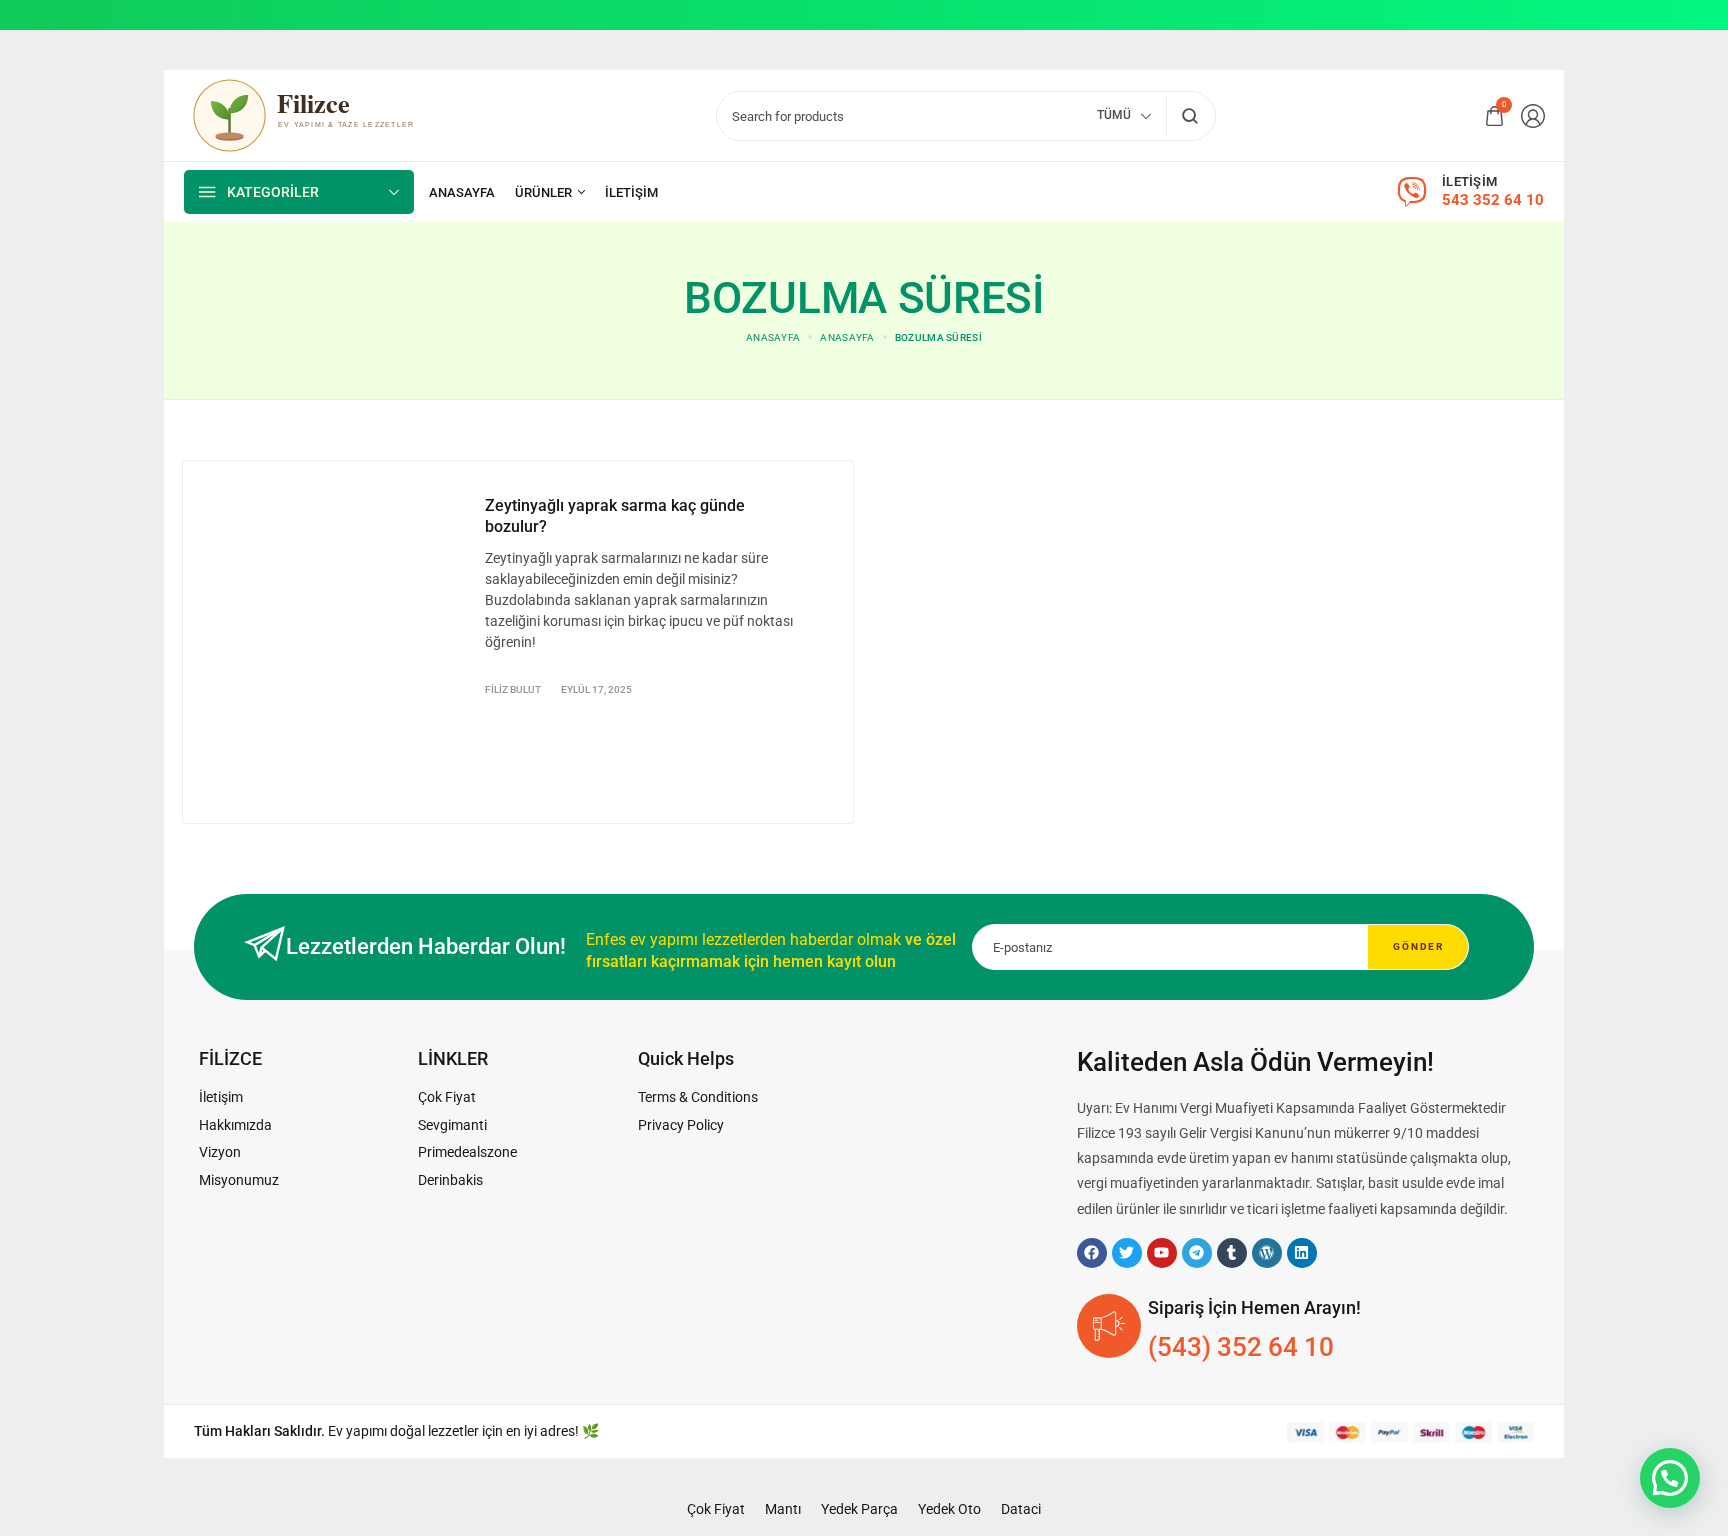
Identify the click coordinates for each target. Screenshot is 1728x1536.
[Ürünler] (550, 192)
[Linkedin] (1302, 1253)
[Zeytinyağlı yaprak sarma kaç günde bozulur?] (329, 638)
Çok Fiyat (716, 1509)
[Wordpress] (1267, 1253)
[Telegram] (1197, 1253)
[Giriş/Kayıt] (1533, 116)
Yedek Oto (949, 1509)
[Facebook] (1092, 1253)
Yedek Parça (859, 1509)
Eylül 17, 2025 (596, 689)
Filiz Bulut (513, 689)
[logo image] (316, 114)
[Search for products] (1189, 116)
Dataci (1021, 1509)
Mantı (783, 1509)
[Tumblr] (1232, 1253)
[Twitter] (1127, 1253)
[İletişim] (631, 192)
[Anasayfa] (462, 192)
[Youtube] (1162, 1253)
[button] (1670, 1478)
